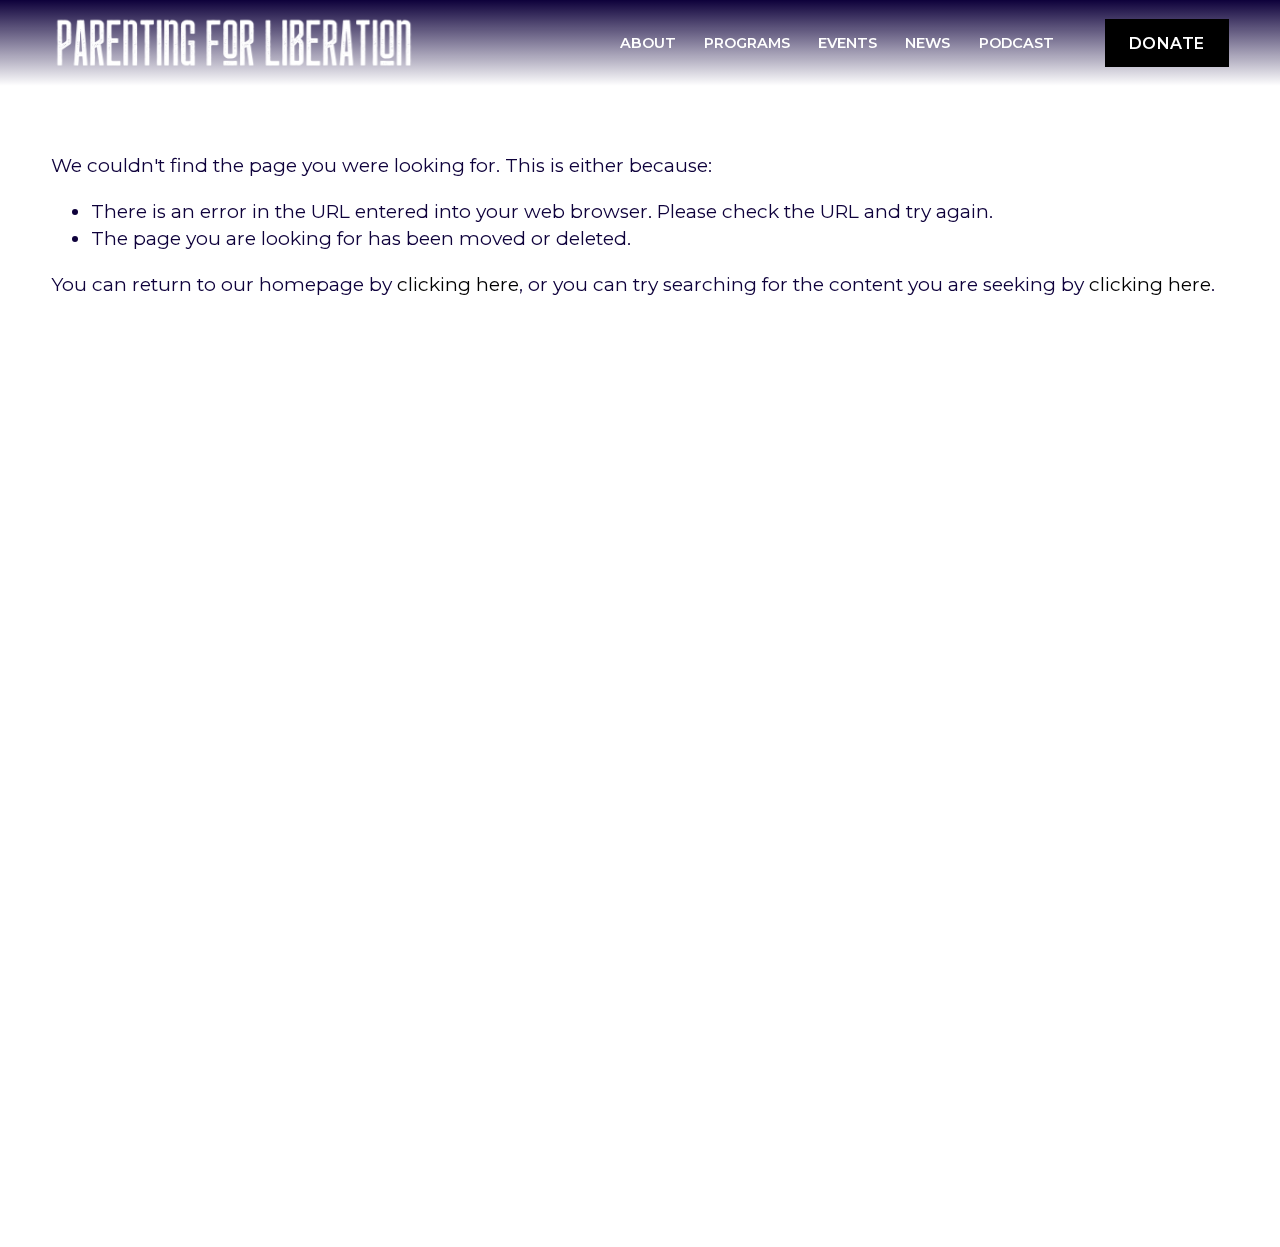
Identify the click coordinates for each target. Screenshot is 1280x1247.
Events (847, 43)
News (927, 43)
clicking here (458, 284)
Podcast (1016, 43)
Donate (1167, 43)
